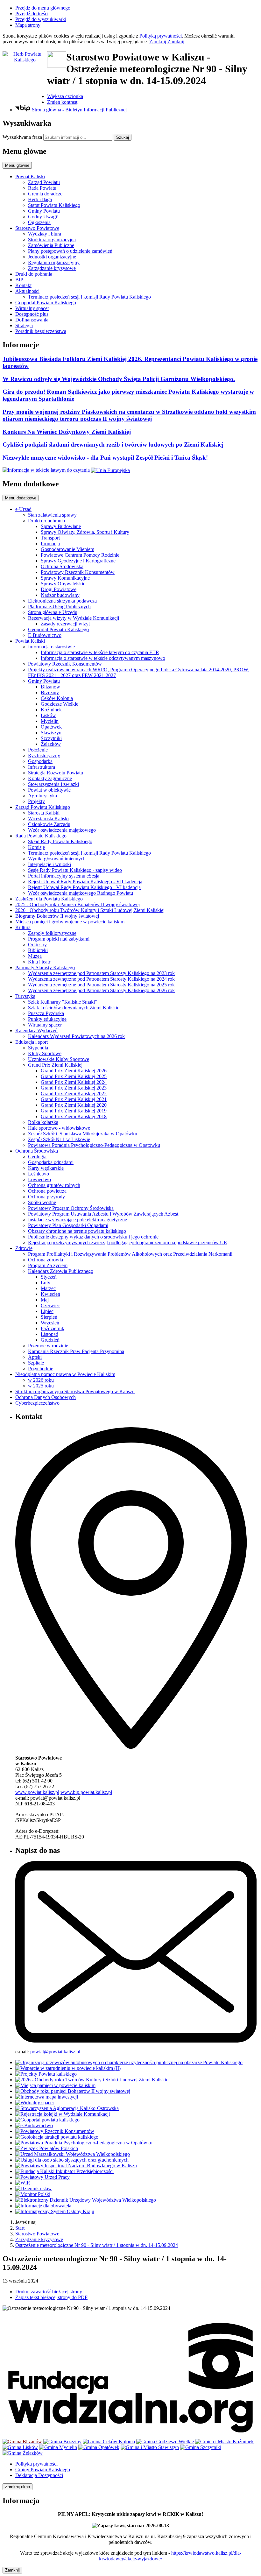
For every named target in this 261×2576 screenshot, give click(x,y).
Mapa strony (28, 25)
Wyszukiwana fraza (22, 137)
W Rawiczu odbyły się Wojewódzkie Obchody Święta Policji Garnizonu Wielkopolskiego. (119, 379)
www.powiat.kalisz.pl (37, 1792)
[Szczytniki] (201, 2447)
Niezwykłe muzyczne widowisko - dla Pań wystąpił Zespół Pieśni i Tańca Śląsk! (105, 458)
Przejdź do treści (32, 14)
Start (20, 2228)
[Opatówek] (99, 2447)
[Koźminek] (224, 2442)
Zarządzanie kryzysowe (39, 2239)
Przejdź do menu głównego (43, 8)
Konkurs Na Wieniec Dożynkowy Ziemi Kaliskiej (67, 432)
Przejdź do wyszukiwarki (41, 19)
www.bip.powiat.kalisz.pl (86, 1792)
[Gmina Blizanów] (22, 2442)
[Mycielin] (58, 2447)
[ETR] (46, 470)
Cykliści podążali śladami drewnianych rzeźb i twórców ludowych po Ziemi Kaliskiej (113, 445)
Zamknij (158, 42)
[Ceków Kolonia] (109, 2442)
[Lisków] (20, 2447)
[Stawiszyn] (150, 2447)
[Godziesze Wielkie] (165, 2442)
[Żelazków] (23, 2453)
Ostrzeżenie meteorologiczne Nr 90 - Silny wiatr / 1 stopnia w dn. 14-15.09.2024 (97, 2245)
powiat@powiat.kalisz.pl (55, 2052)
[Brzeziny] (62, 2442)
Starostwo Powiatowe (37, 2234)
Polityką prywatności (161, 36)
